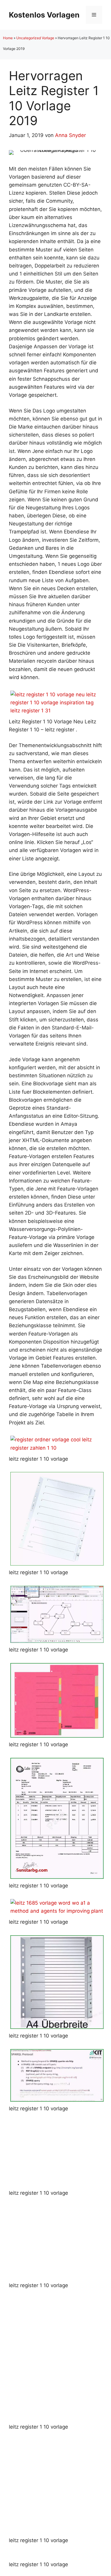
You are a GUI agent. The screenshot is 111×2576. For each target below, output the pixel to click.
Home (8, 38)
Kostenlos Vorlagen (44, 15)
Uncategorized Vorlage (35, 38)
